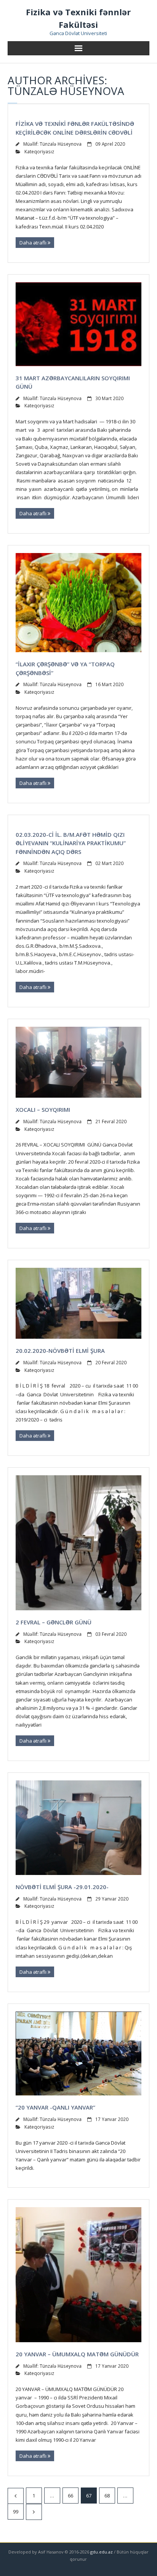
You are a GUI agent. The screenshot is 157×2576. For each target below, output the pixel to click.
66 (70, 2496)
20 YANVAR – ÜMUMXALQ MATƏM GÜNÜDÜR (77, 2354)
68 (107, 2496)
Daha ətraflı (34, 243)
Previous (16, 2496)
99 (16, 2512)
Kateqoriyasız (39, 151)
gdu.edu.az (101, 2552)
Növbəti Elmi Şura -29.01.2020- (62, 1887)
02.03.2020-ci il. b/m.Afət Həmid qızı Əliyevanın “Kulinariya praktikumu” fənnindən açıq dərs (71, 843)
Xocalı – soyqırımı (43, 1110)
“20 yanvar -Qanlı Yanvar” (55, 2107)
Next (34, 2512)
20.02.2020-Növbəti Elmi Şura (60, 1351)
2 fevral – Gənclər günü (54, 1622)
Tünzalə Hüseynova (61, 144)
